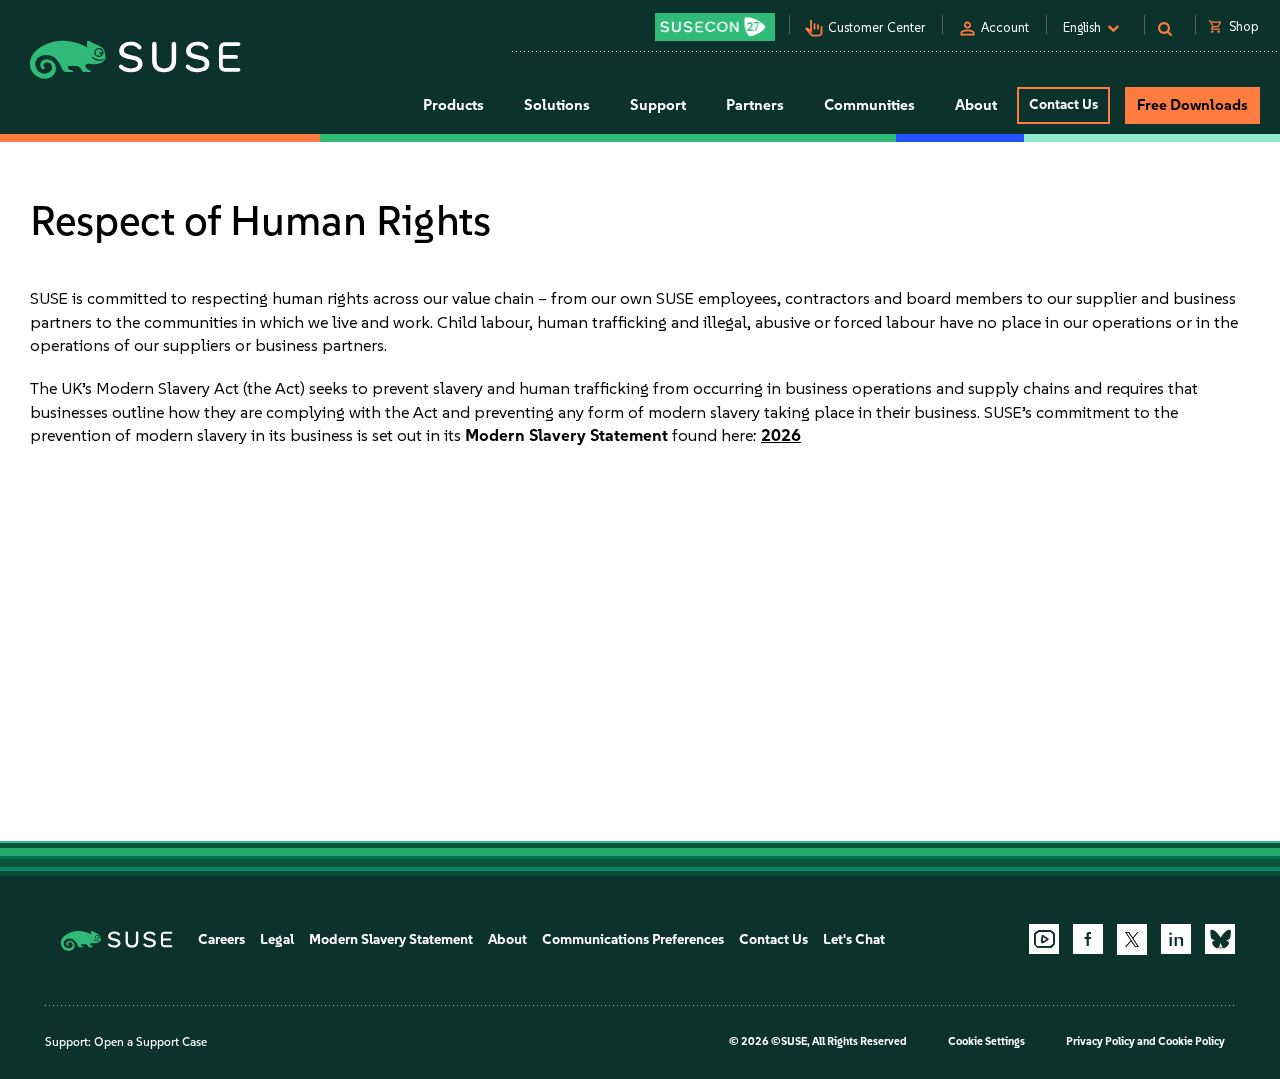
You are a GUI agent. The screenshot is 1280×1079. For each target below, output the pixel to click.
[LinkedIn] (1176, 939)
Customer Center (877, 27)
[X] (1132, 939)
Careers (221, 939)
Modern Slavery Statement (391, 939)
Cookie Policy (1191, 1041)
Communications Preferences (633, 939)
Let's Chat (854, 939)
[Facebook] (1088, 939)
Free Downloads (1192, 105)
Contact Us (1063, 104)
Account (1005, 27)
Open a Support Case (150, 1042)
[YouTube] (1044, 939)
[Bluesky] (1220, 939)
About (507, 939)
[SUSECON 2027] (715, 27)
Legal (277, 939)
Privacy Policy (1100, 1041)
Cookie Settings (986, 1041)
